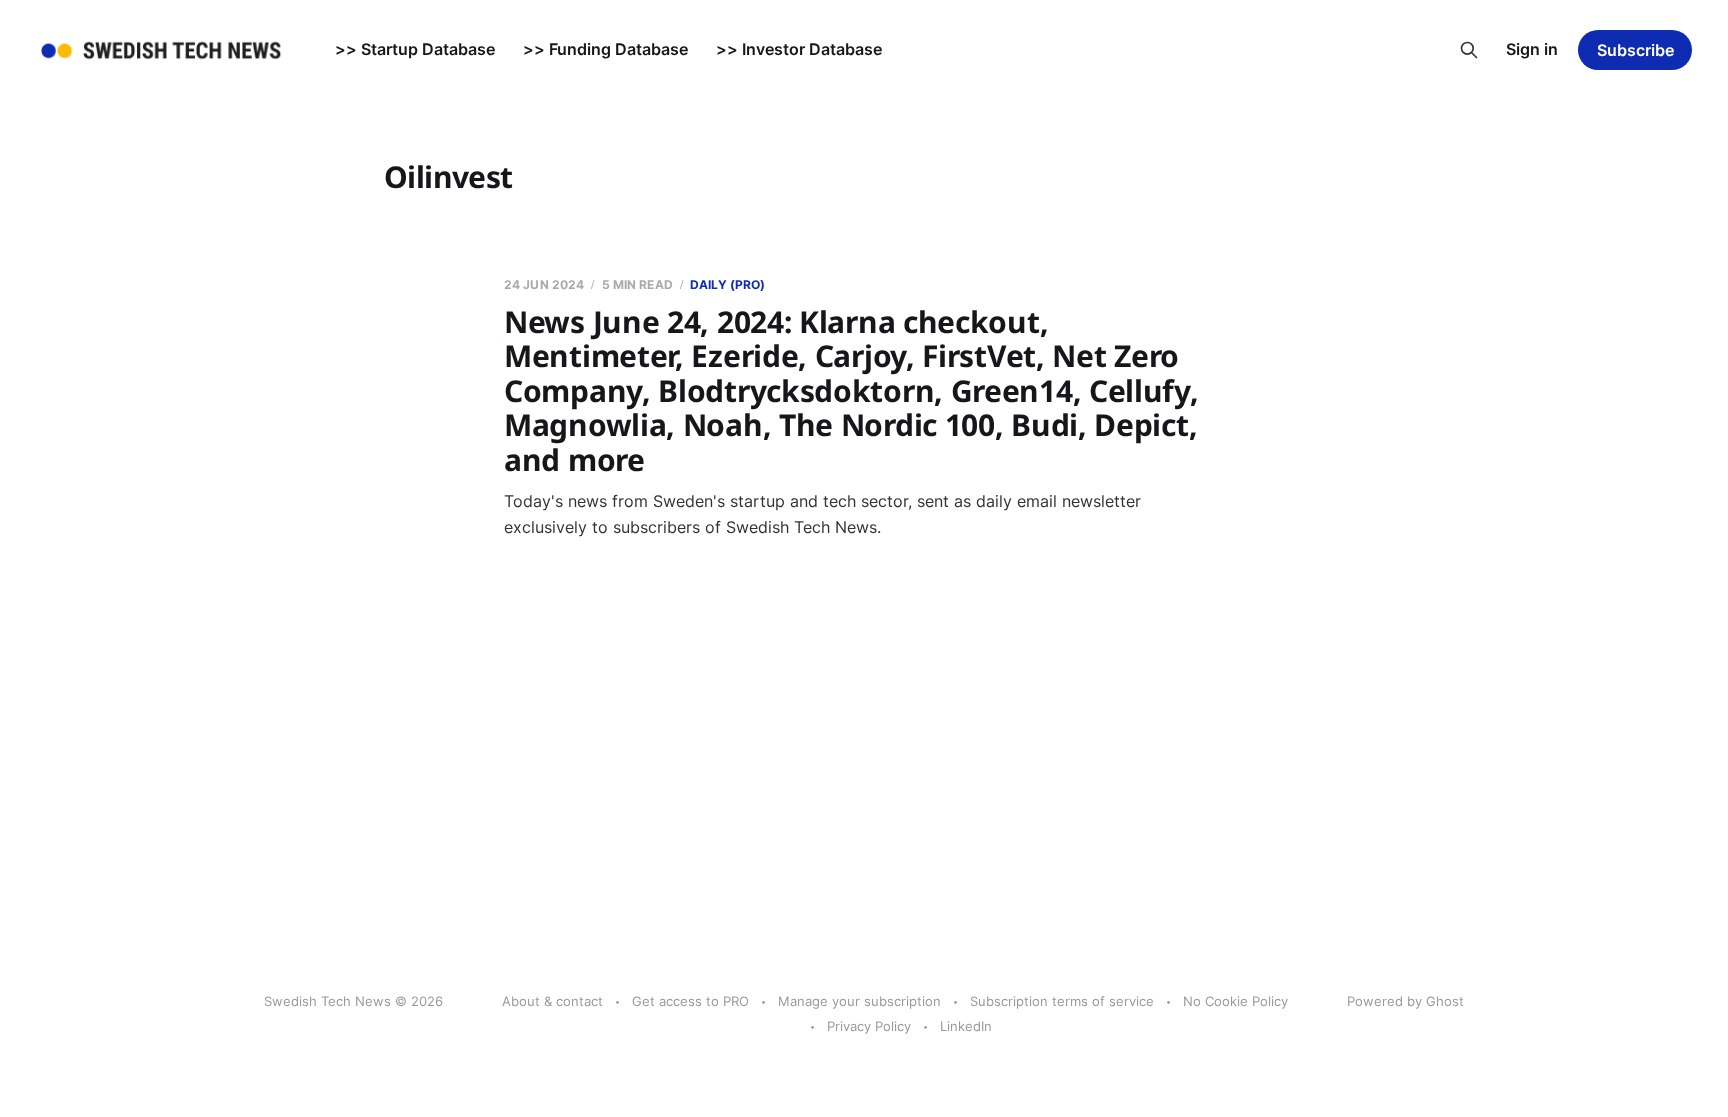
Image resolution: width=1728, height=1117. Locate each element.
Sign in (1532, 49)
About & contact (552, 1001)
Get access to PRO (690, 1001)
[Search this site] (1469, 50)
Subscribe (1635, 50)
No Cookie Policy (1235, 1001)
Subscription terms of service (1062, 1001)
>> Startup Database (415, 49)
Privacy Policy (869, 1026)
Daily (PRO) (727, 284)
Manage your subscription (859, 1001)
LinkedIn (966, 1026)
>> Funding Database (605, 49)
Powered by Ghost (1405, 1001)
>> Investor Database (799, 49)
